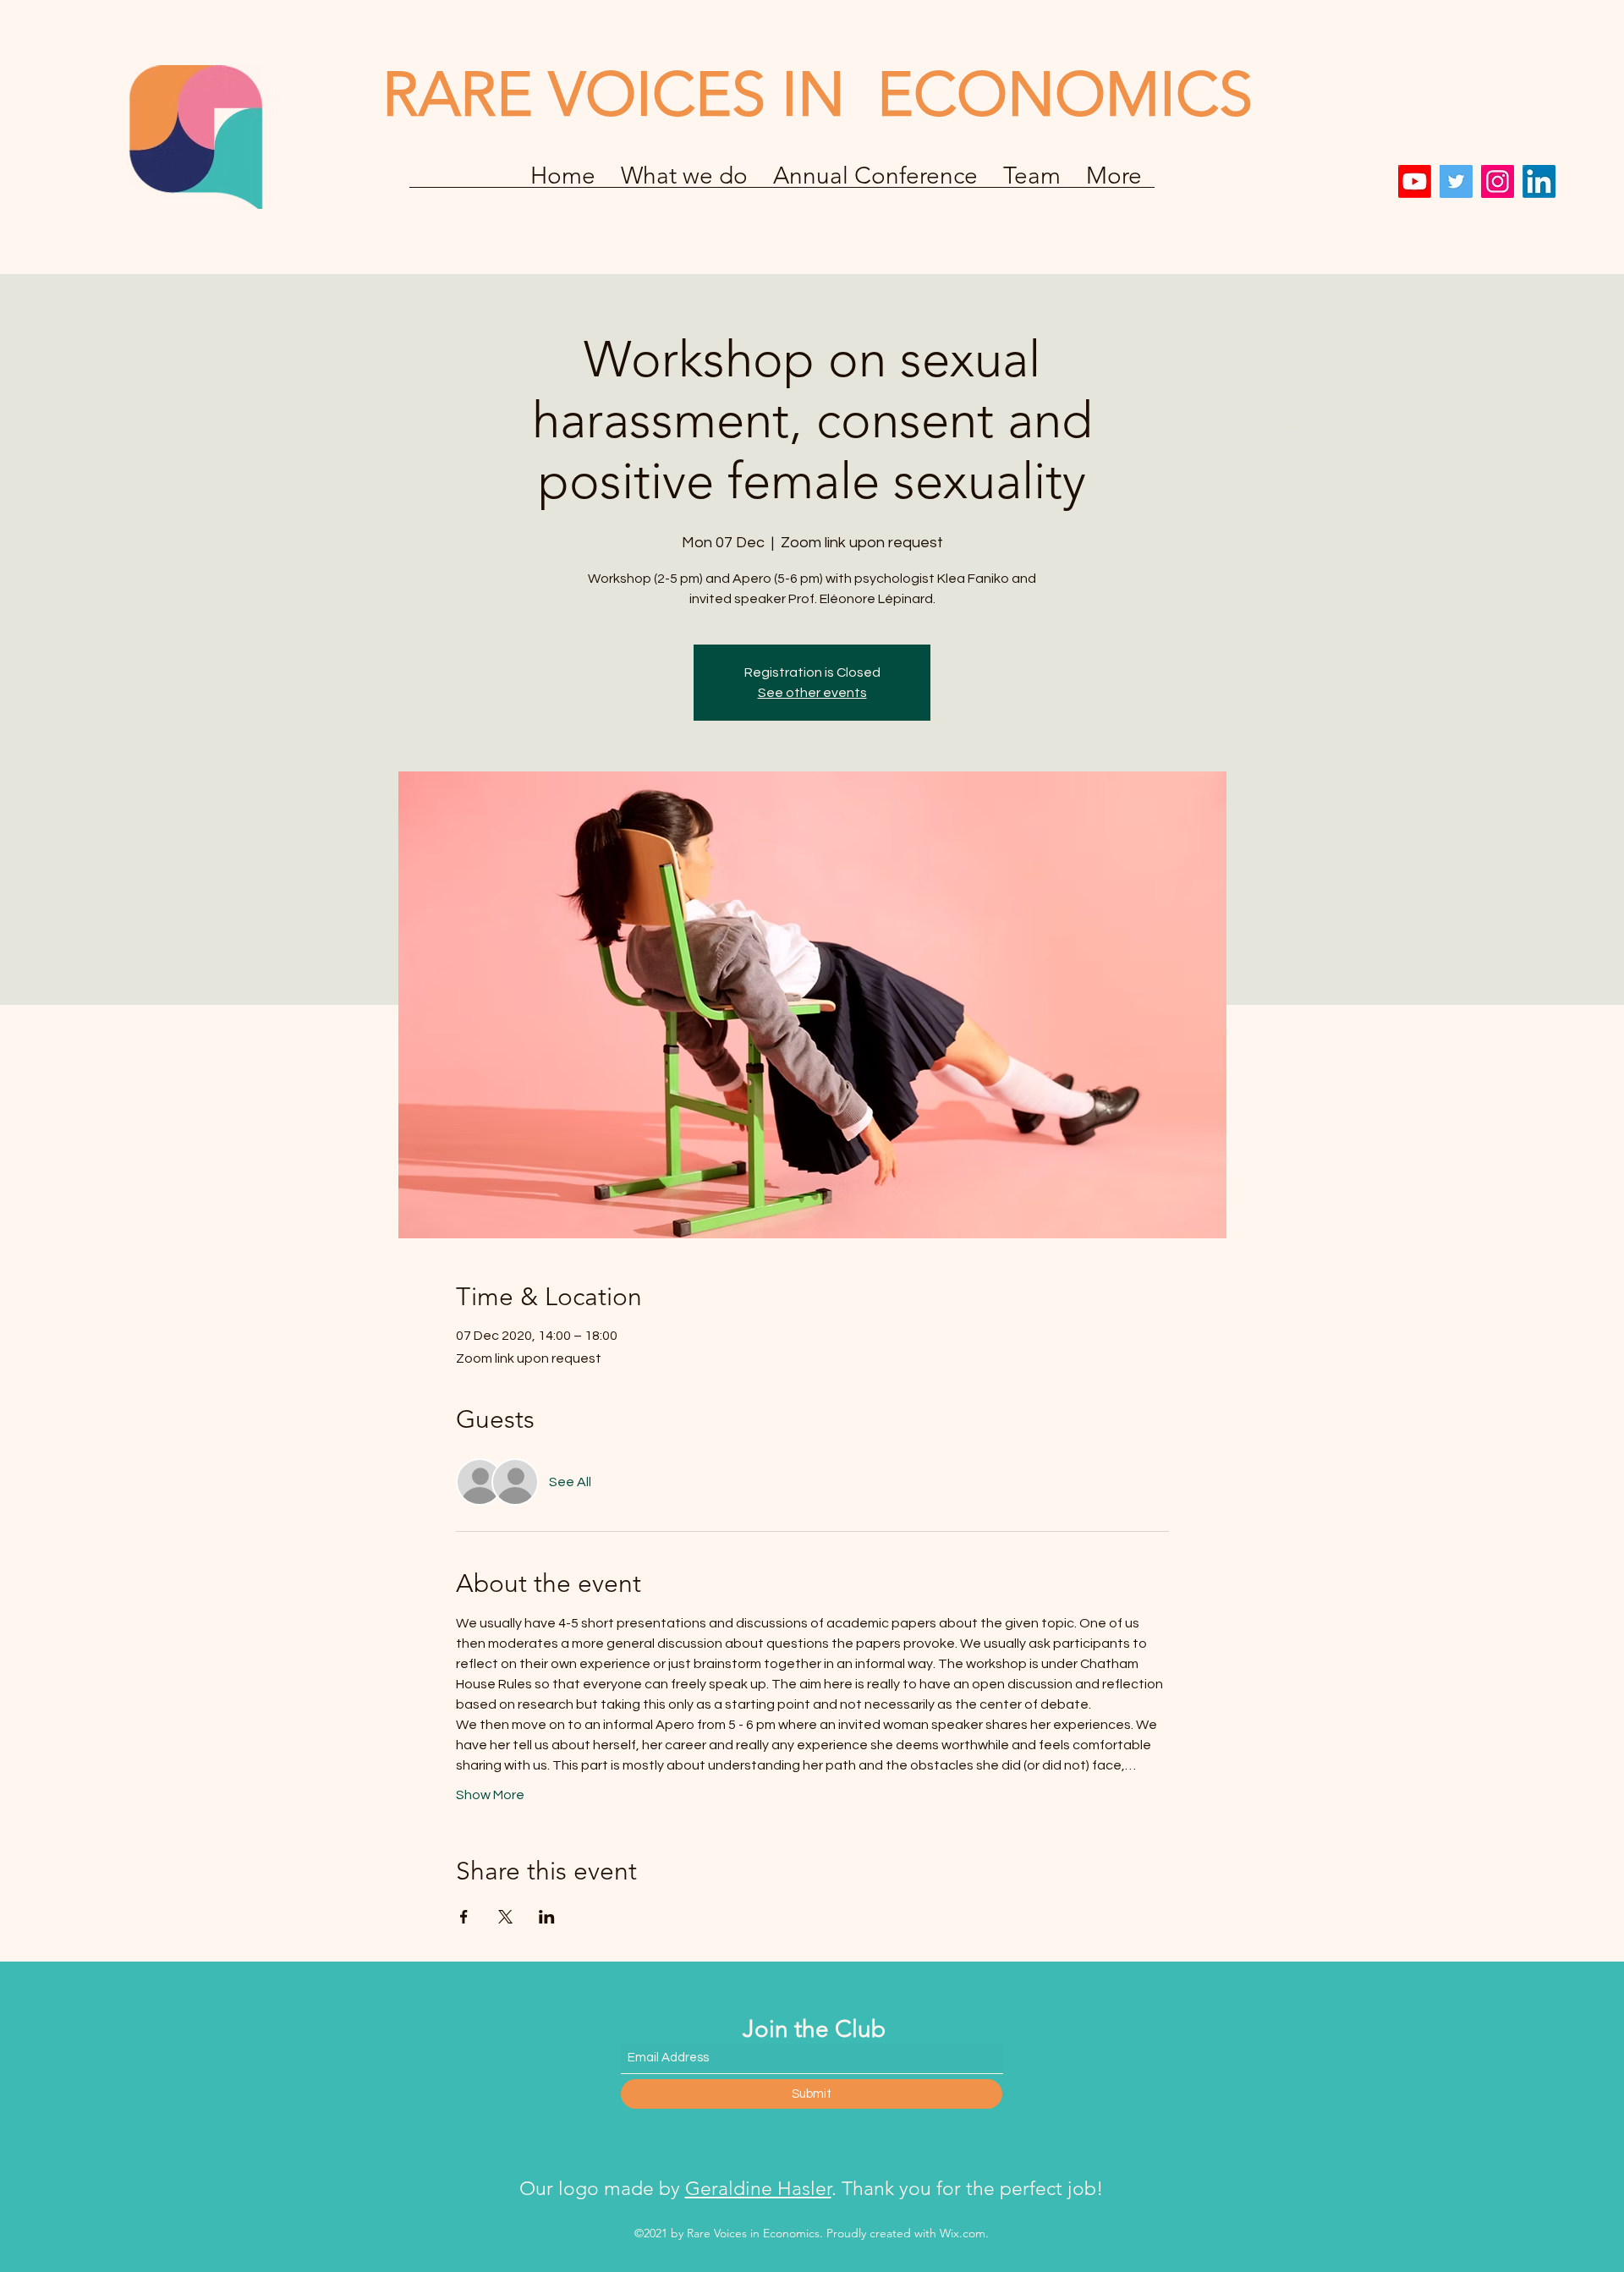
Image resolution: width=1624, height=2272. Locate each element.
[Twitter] (1456, 181)
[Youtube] (1415, 181)
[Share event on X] (505, 1917)
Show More (490, 1795)
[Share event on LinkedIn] (547, 1917)
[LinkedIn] (1539, 181)
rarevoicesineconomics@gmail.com (421, 45)
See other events (812, 693)
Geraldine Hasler (758, 2189)
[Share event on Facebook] (464, 1917)
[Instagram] (1498, 181)
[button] (875, 181)
